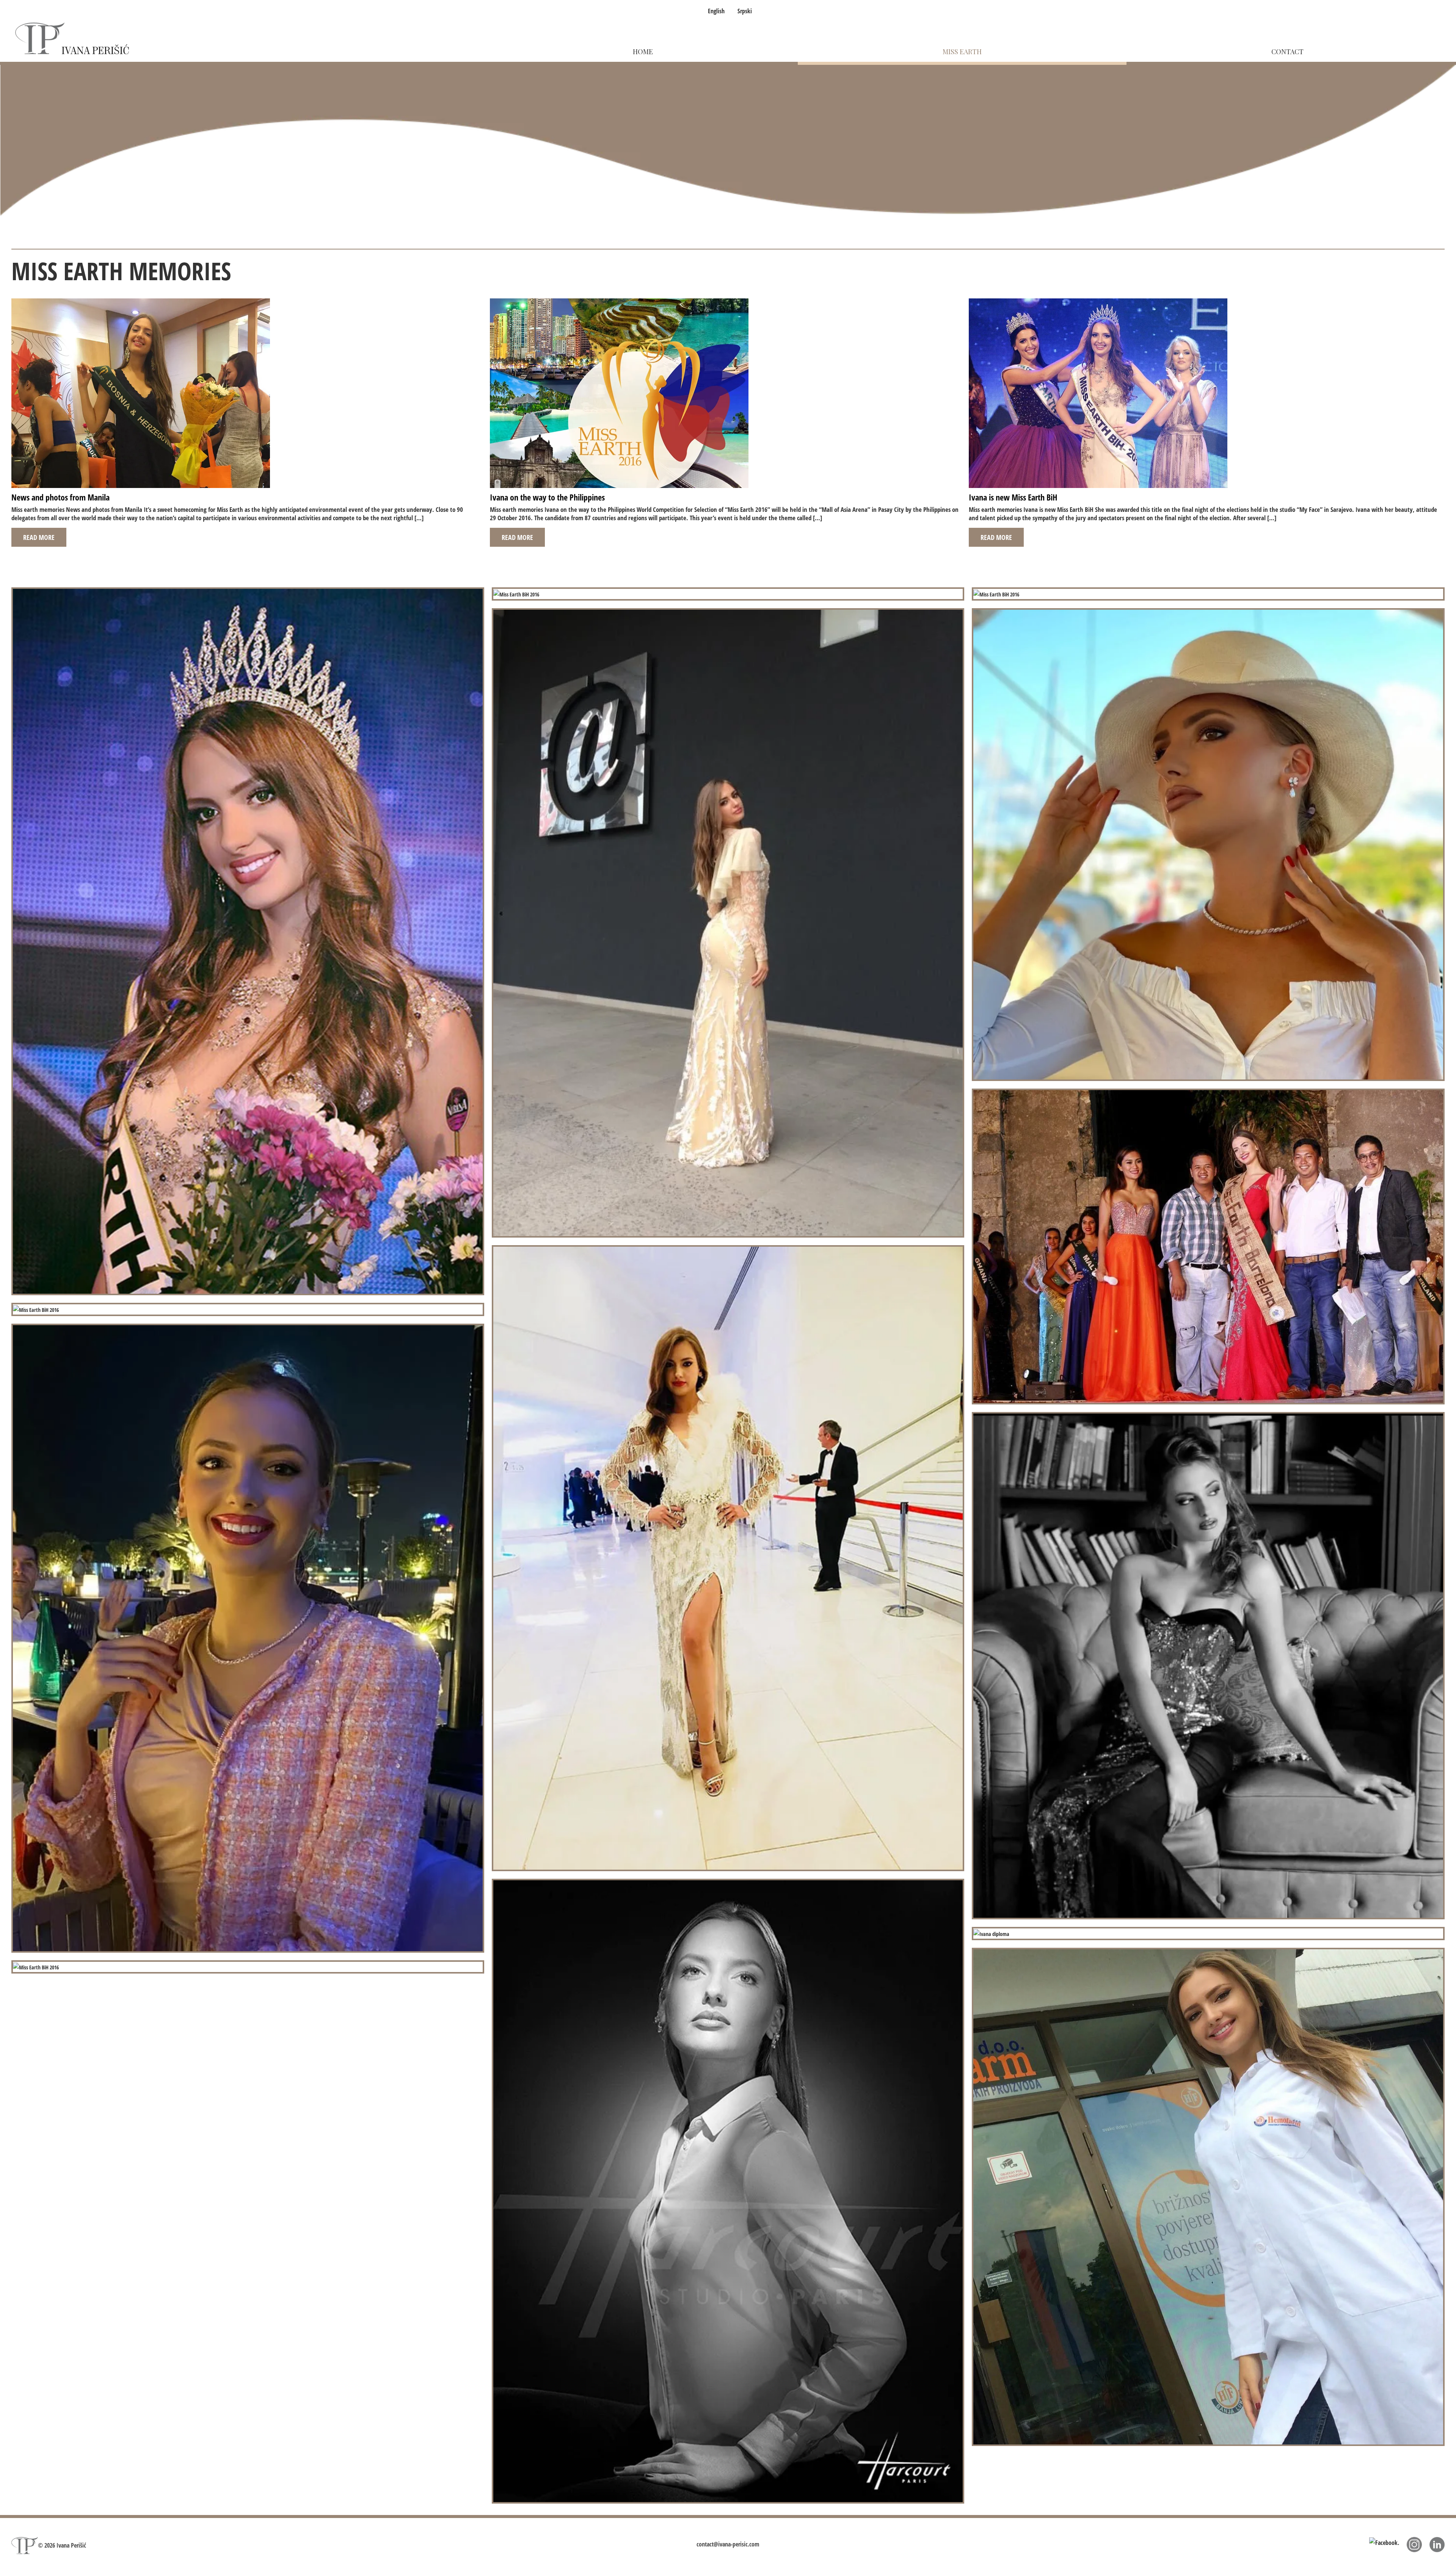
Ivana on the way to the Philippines (547, 497)
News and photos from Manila (60, 497)
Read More (39, 537)
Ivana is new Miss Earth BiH (1013, 497)
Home (643, 52)
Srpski (745, 11)
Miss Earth (962, 52)
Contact (1287, 52)
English (716, 11)
